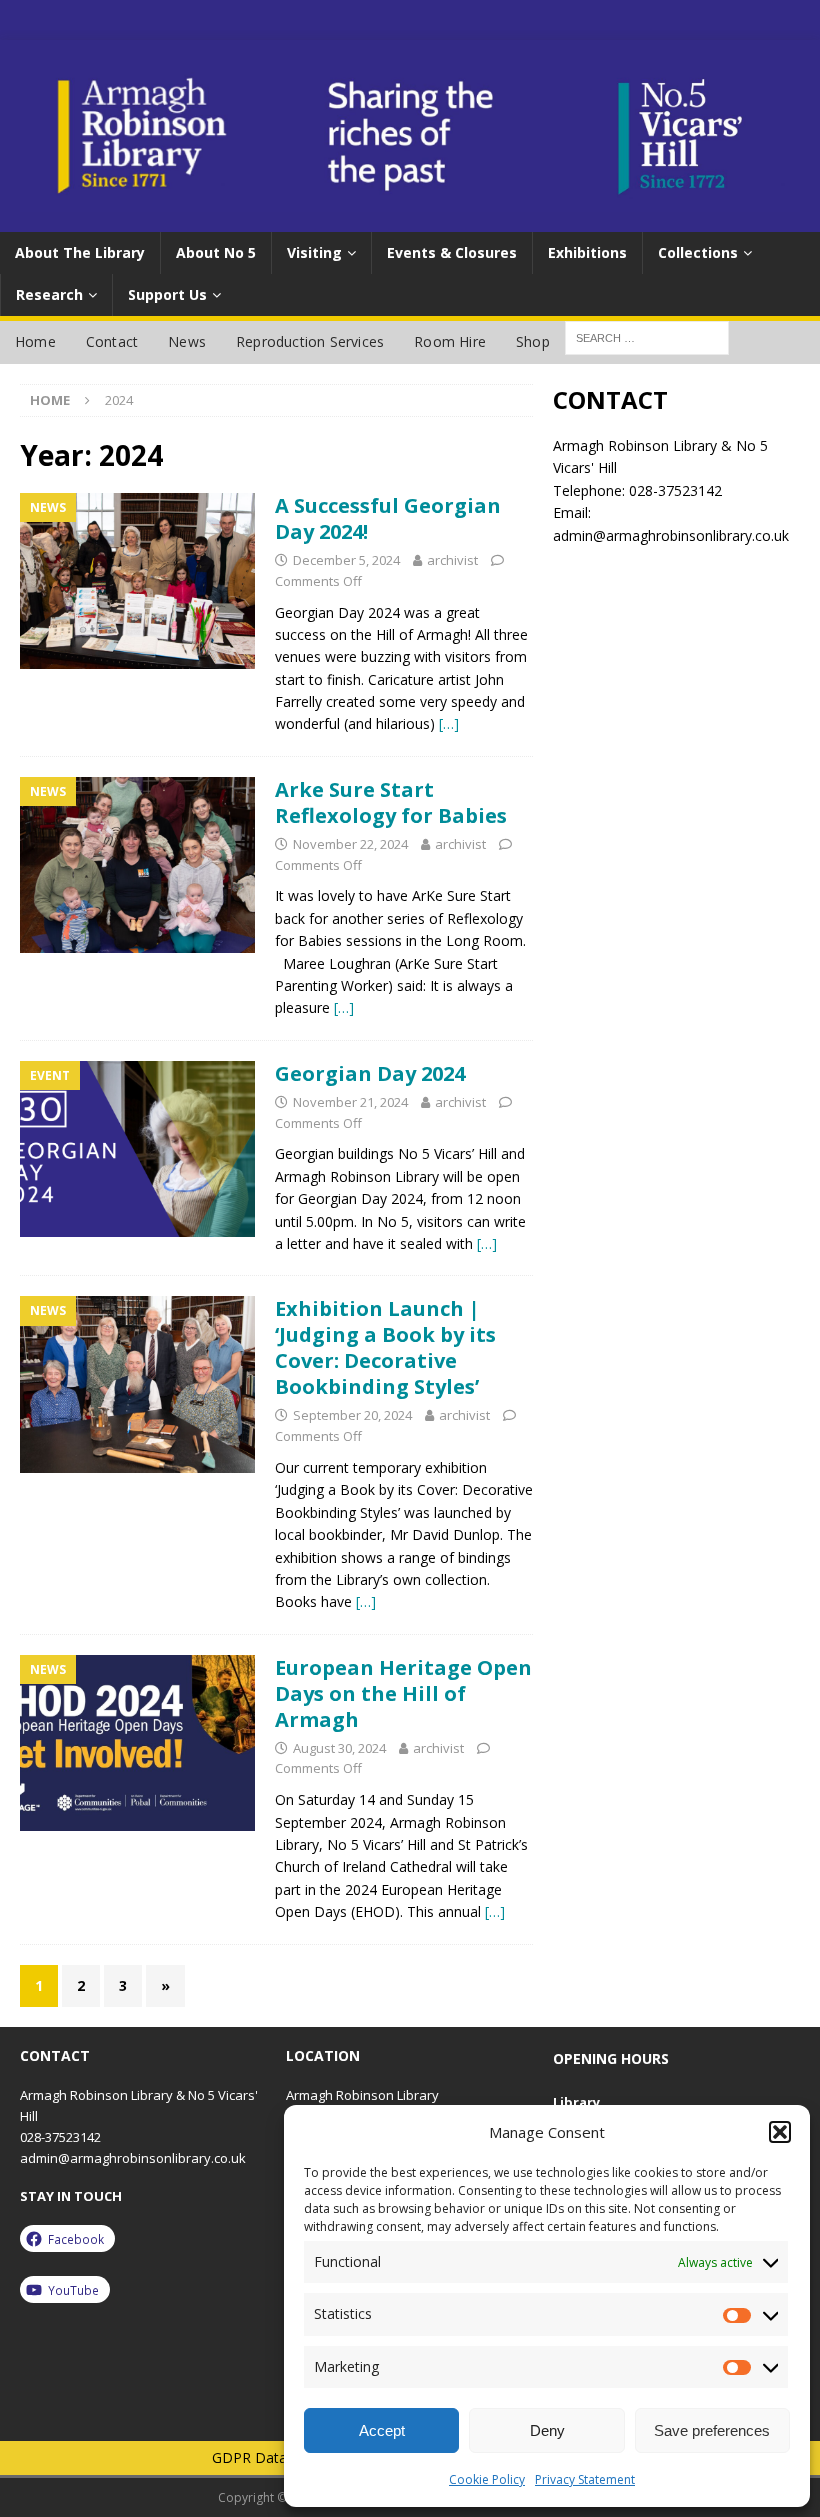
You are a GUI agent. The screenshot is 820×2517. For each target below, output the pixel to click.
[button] (780, 2132)
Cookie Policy (487, 2479)
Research (49, 294)
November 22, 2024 (350, 844)
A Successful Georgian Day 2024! (388, 518)
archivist (452, 560)
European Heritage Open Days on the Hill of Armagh (403, 1693)
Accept (382, 2430)
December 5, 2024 (346, 560)
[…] (449, 723)
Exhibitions (587, 252)
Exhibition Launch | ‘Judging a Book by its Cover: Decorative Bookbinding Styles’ (385, 1347)
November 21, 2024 (350, 1102)
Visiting (314, 252)
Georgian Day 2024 (370, 1073)
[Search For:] (647, 336)
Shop (533, 341)
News (187, 341)
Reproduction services (310, 341)
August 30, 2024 (339, 1748)
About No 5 (216, 252)
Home (35, 341)
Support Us (167, 294)
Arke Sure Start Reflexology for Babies (391, 802)
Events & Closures (452, 252)
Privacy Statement (585, 2479)
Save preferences (712, 2430)
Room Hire (450, 341)
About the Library (80, 252)
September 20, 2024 (352, 1415)
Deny (547, 2430)
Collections (698, 252)
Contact (112, 341)
